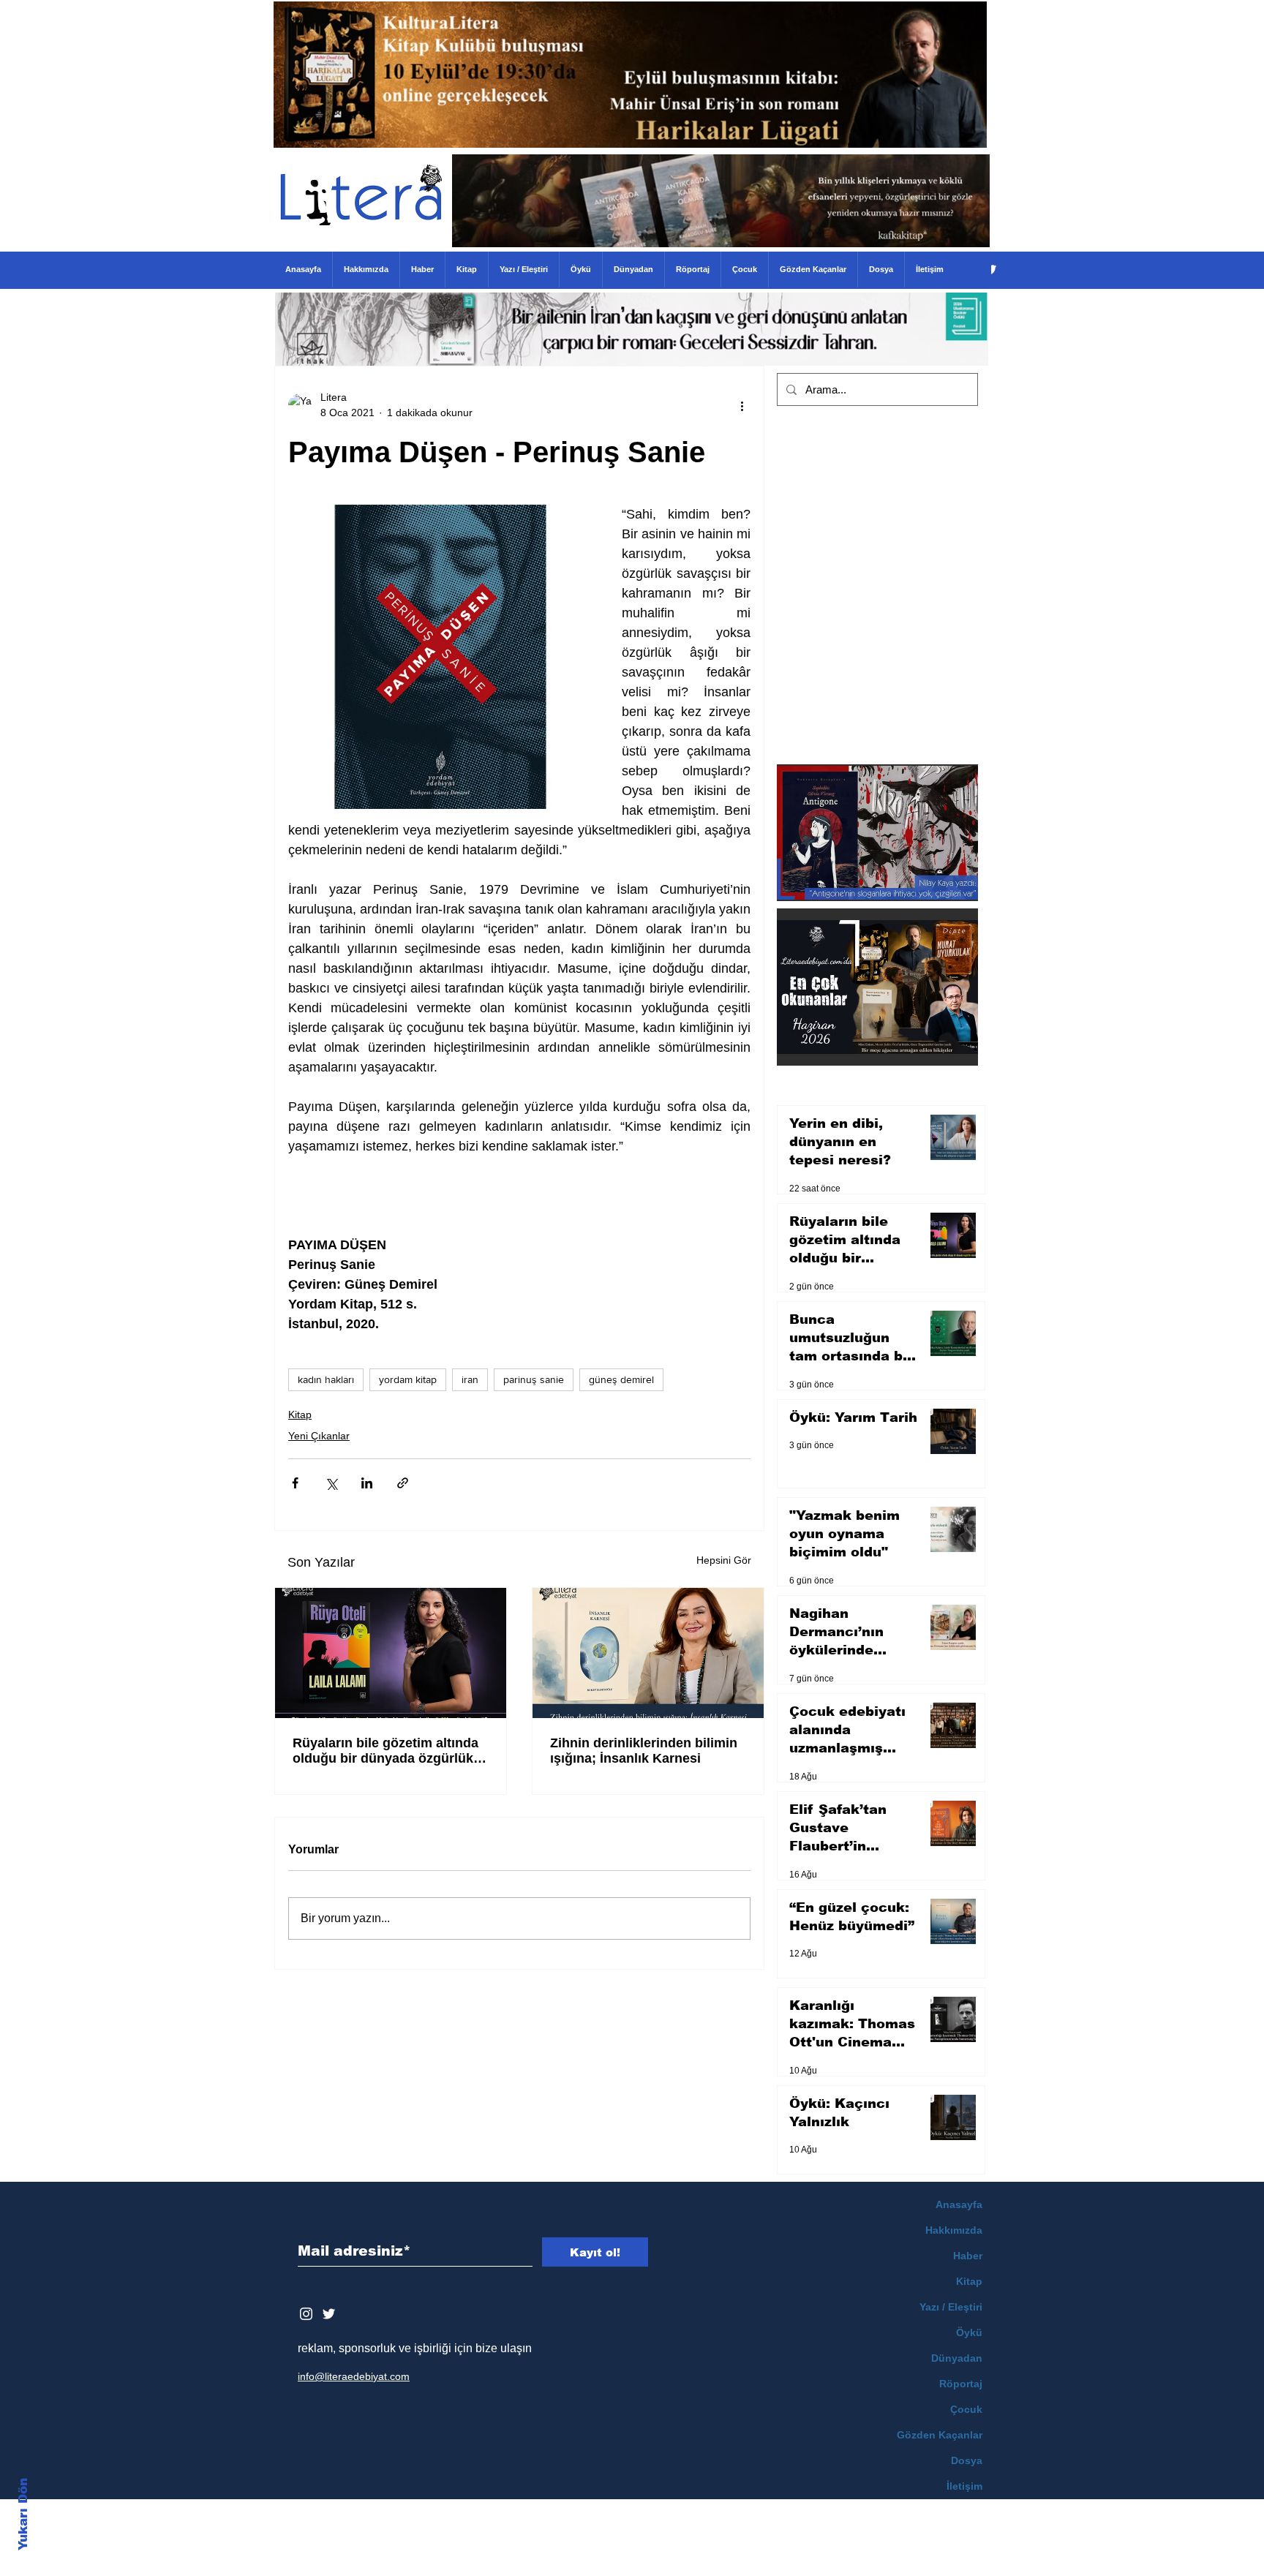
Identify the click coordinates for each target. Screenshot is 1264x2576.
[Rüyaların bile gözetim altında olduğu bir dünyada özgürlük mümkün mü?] (391, 1653)
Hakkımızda (954, 2230)
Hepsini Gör (724, 1560)
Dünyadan (957, 2358)
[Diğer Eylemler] (742, 405)
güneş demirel (621, 1379)
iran (470, 1379)
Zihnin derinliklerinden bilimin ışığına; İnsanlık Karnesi (644, 1751)
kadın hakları (326, 1379)
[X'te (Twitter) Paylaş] (331, 1483)
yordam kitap (408, 1379)
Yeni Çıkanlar (319, 1436)
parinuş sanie (534, 1379)
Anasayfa (959, 2204)
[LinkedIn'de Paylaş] (367, 1483)
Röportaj (961, 2384)
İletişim (964, 2486)
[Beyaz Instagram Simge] (306, 2314)
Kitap (300, 1415)
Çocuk (966, 2409)
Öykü (969, 2332)
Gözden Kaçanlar (940, 2435)
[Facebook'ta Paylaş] (295, 1483)
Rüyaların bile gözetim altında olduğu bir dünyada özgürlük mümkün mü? (385, 1751)
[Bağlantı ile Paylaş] (403, 1483)
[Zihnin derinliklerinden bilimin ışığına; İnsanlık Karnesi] (648, 1653)
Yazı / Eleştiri (951, 2307)
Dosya (967, 2460)
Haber (968, 2256)
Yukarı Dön (23, 2514)
